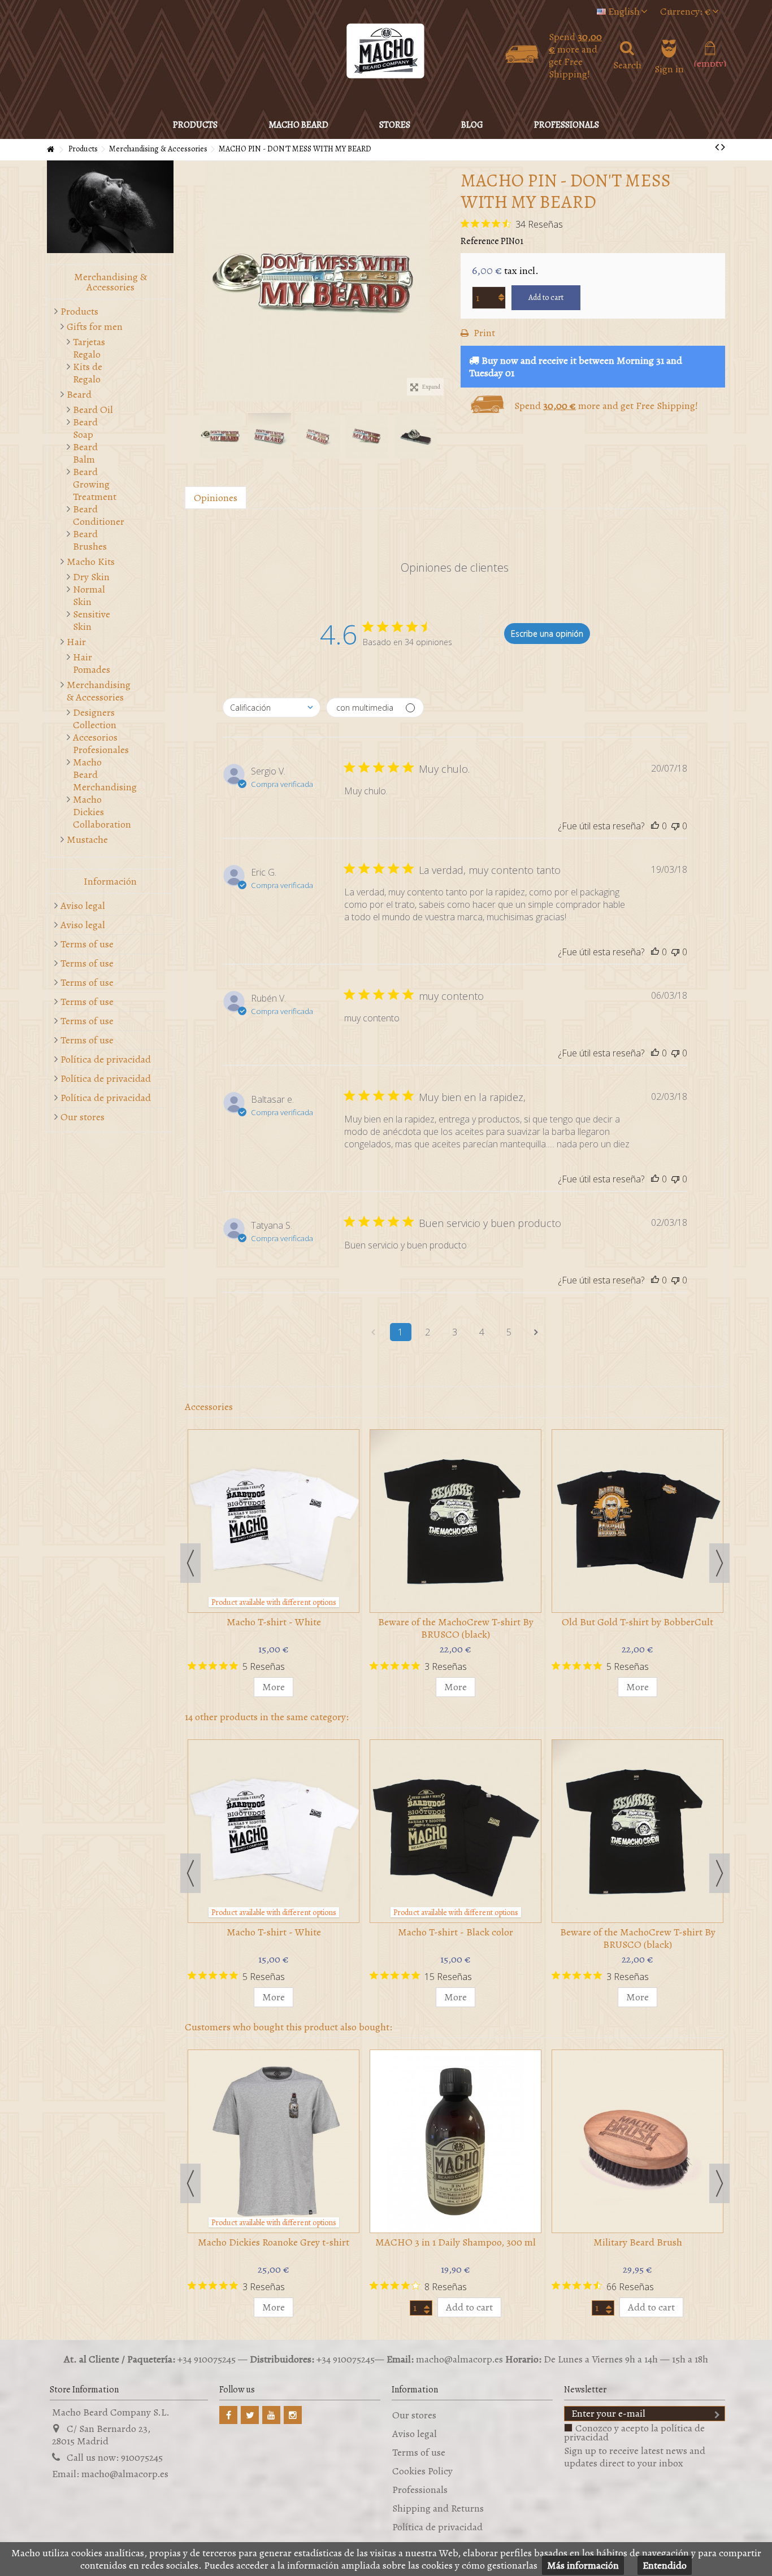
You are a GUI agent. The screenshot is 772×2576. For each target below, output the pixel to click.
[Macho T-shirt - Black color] (456, 1831)
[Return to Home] (50, 150)
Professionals (420, 2490)
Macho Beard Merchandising (94, 774)
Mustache (87, 839)
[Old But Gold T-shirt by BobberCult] (637, 1521)
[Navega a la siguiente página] (536, 1332)
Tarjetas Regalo (89, 348)
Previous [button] (190, 281)
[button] (298, 125)
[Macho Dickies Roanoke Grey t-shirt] (274, 2141)
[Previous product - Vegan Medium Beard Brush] (717, 147)
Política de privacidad (106, 1059)
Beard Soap (85, 428)
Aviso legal (83, 906)
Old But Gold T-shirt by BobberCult (637, 1622)
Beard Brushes (90, 540)
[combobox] (272, 708)
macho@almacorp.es (125, 2474)
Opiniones (216, 498)
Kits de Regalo (88, 373)
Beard (79, 394)
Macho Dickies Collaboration (94, 812)
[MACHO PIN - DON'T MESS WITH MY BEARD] (317, 281)
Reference (480, 241)
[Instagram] (293, 2415)
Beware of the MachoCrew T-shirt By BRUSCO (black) (456, 1628)
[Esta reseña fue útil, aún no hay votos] (655, 826)
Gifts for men (95, 327)
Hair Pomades (92, 663)
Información (110, 881)
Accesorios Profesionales (94, 743)
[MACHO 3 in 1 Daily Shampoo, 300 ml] (456, 2141)
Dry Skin (91, 577)
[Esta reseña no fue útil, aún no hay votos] (675, 826)
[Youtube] (271, 2415)
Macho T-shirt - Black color (456, 1932)
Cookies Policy (422, 2471)
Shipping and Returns (438, 2508)
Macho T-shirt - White (274, 1622)
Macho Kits (91, 562)
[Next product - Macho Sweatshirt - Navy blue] (723, 147)
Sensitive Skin (92, 620)
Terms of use (87, 944)
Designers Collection (94, 719)
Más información (583, 2565)
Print (483, 333)
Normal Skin (89, 595)
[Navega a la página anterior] (374, 1332)
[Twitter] (250, 2415)
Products (79, 311)
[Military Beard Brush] (637, 2141)
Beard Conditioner (94, 515)
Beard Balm (85, 453)
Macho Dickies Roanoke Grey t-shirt (274, 2242)
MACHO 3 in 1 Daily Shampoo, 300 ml (456, 2242)
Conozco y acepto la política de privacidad (634, 2433)
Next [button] (444, 281)
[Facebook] (228, 2415)
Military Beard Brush (638, 2242)
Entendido (665, 2565)
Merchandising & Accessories (99, 691)
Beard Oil (93, 410)
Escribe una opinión (547, 634)
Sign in (669, 67)
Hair (76, 642)
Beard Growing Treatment (94, 484)
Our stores (83, 1117)
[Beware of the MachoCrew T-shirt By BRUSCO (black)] (456, 1521)
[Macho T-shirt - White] (274, 1521)
